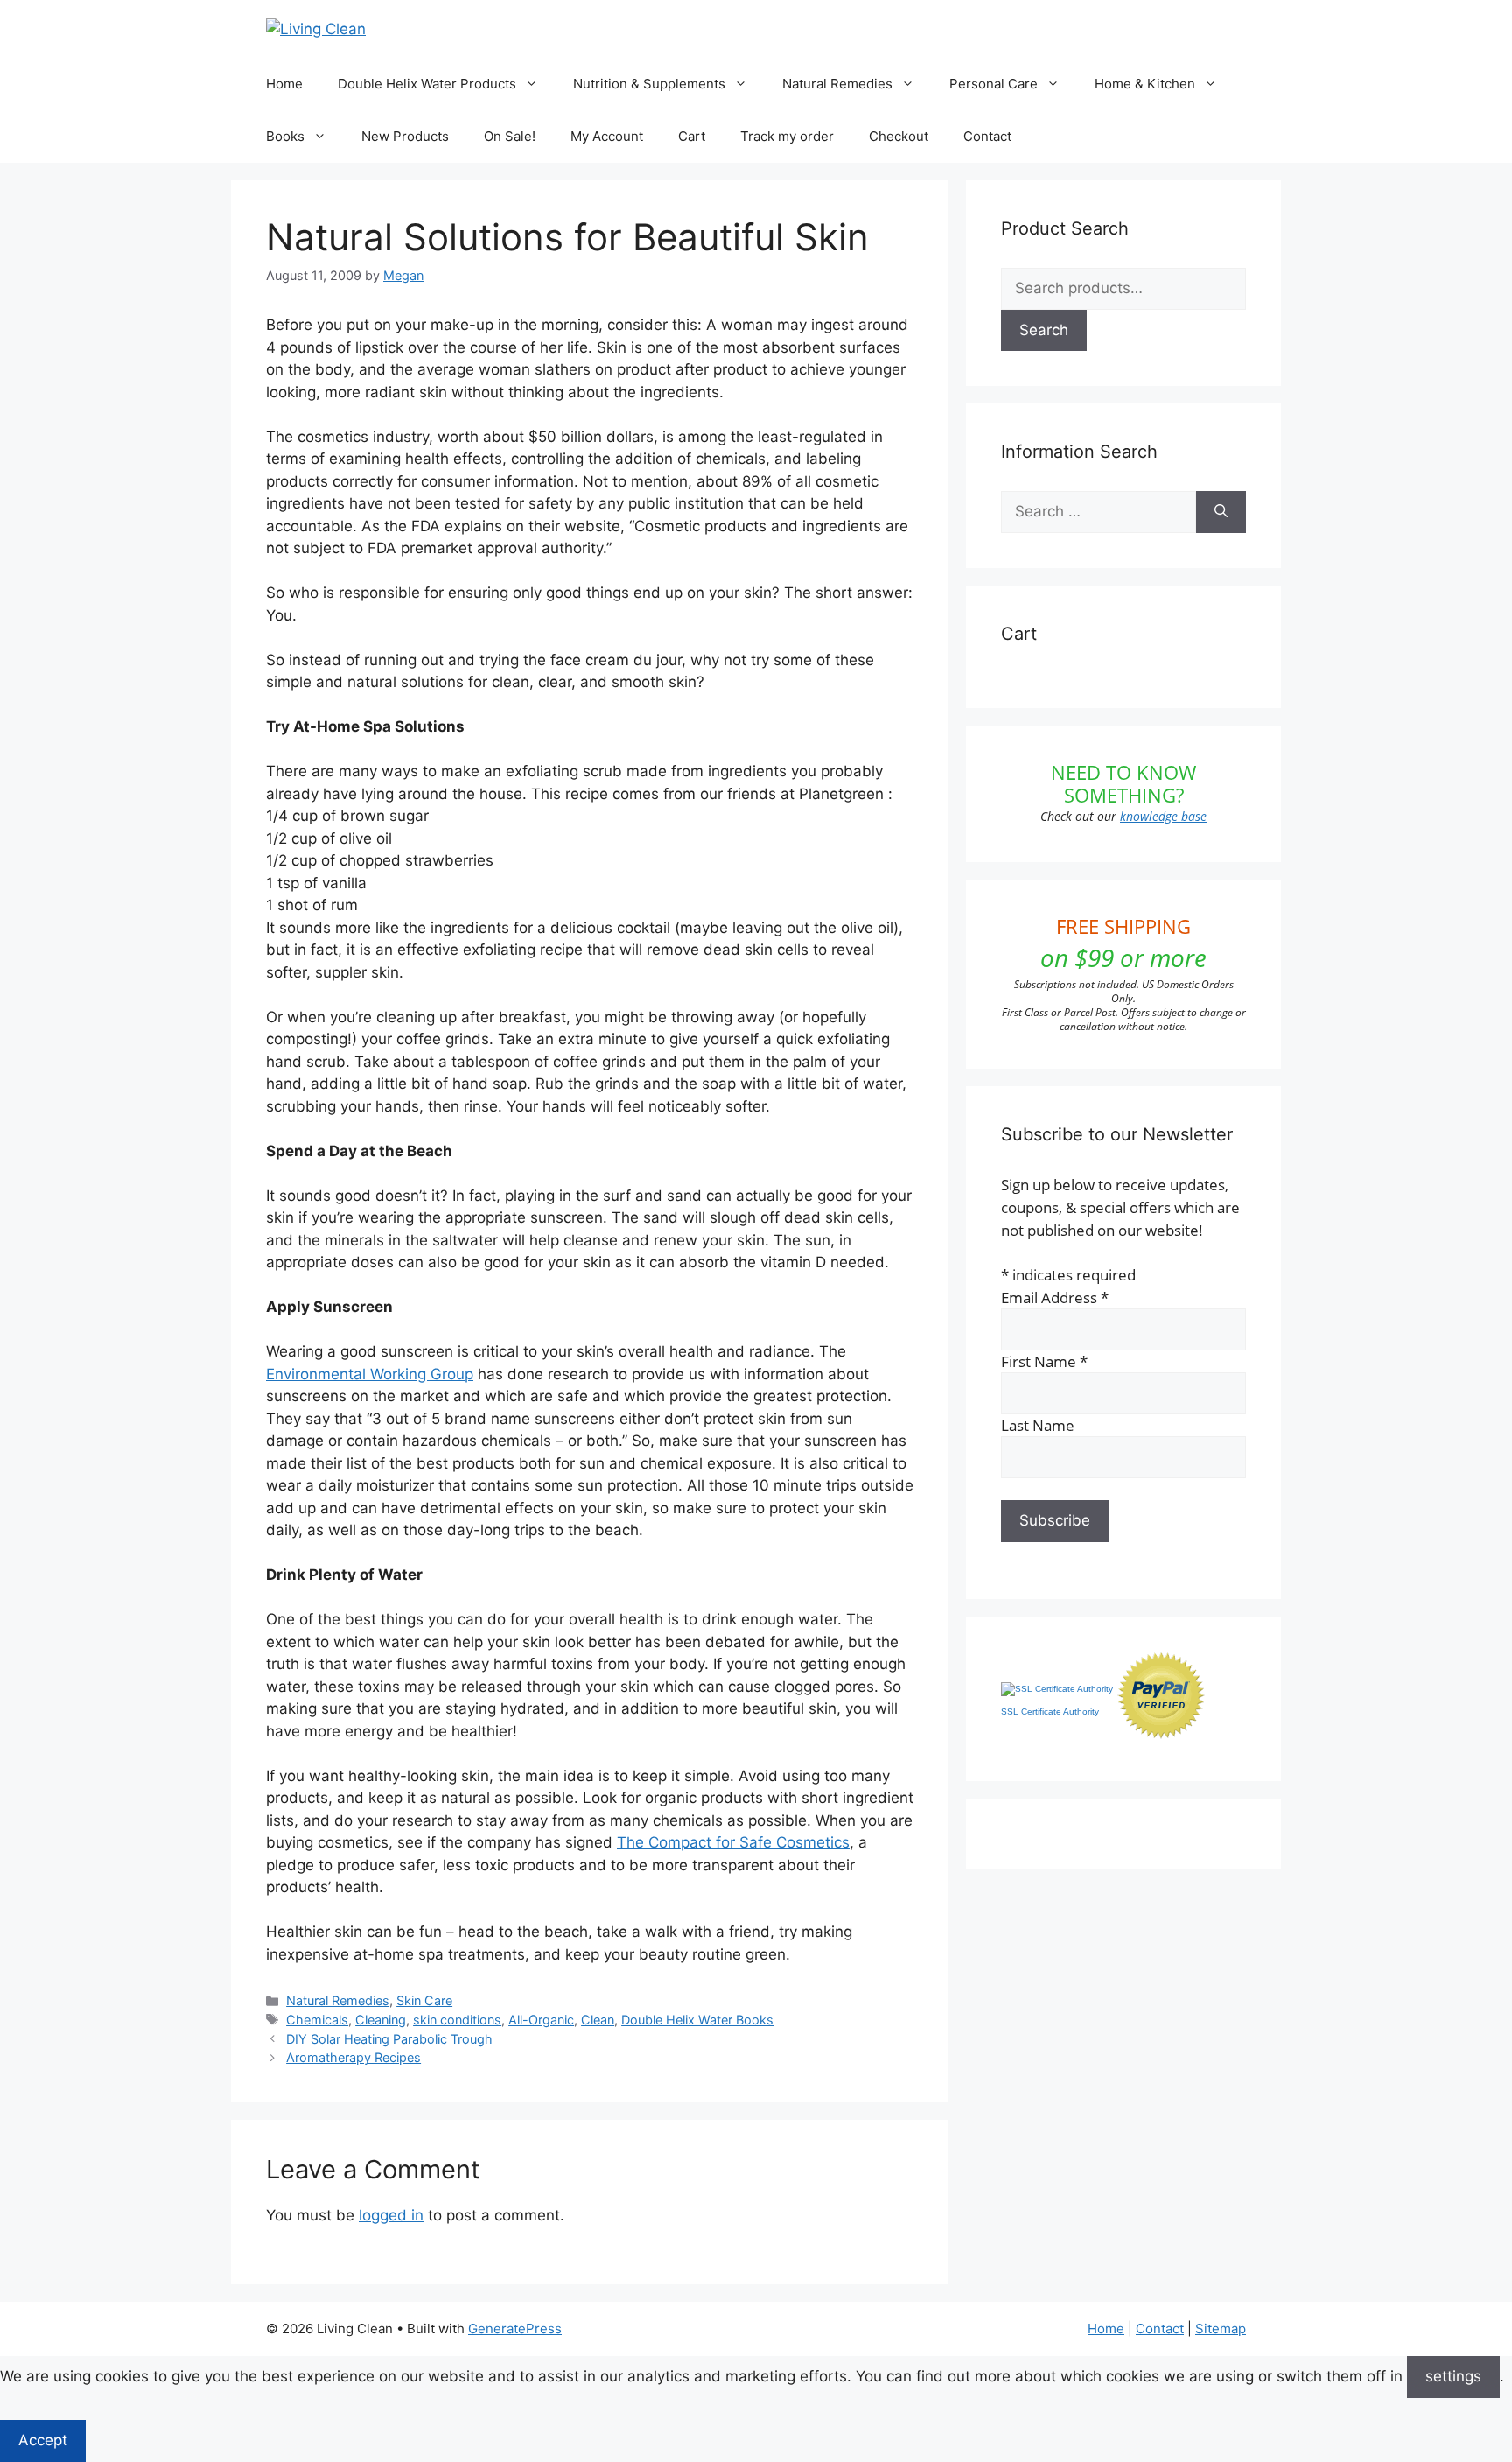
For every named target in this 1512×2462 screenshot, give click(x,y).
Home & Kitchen (1145, 84)
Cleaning (381, 2020)
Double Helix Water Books (697, 2020)
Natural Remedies (837, 84)
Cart (692, 136)
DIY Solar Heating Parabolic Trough (389, 2039)
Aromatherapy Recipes (353, 2057)
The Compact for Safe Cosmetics (733, 1842)
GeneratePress (515, 2329)
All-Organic (541, 2020)
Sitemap (1221, 2329)
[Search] (1221, 512)
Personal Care (994, 84)
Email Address (1055, 1298)
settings (1453, 2376)
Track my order (787, 136)
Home (284, 84)
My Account (607, 136)
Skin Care (424, 2000)
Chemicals (317, 2020)
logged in (391, 2215)
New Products (405, 136)
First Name (1044, 1361)
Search (1044, 330)
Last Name (1038, 1425)
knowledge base (1163, 816)
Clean (598, 2020)
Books (285, 136)
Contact (987, 136)
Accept (43, 2440)
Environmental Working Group (370, 1374)
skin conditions (457, 2020)
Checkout (899, 136)
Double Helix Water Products (427, 84)
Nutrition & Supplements (649, 84)
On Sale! (510, 136)
